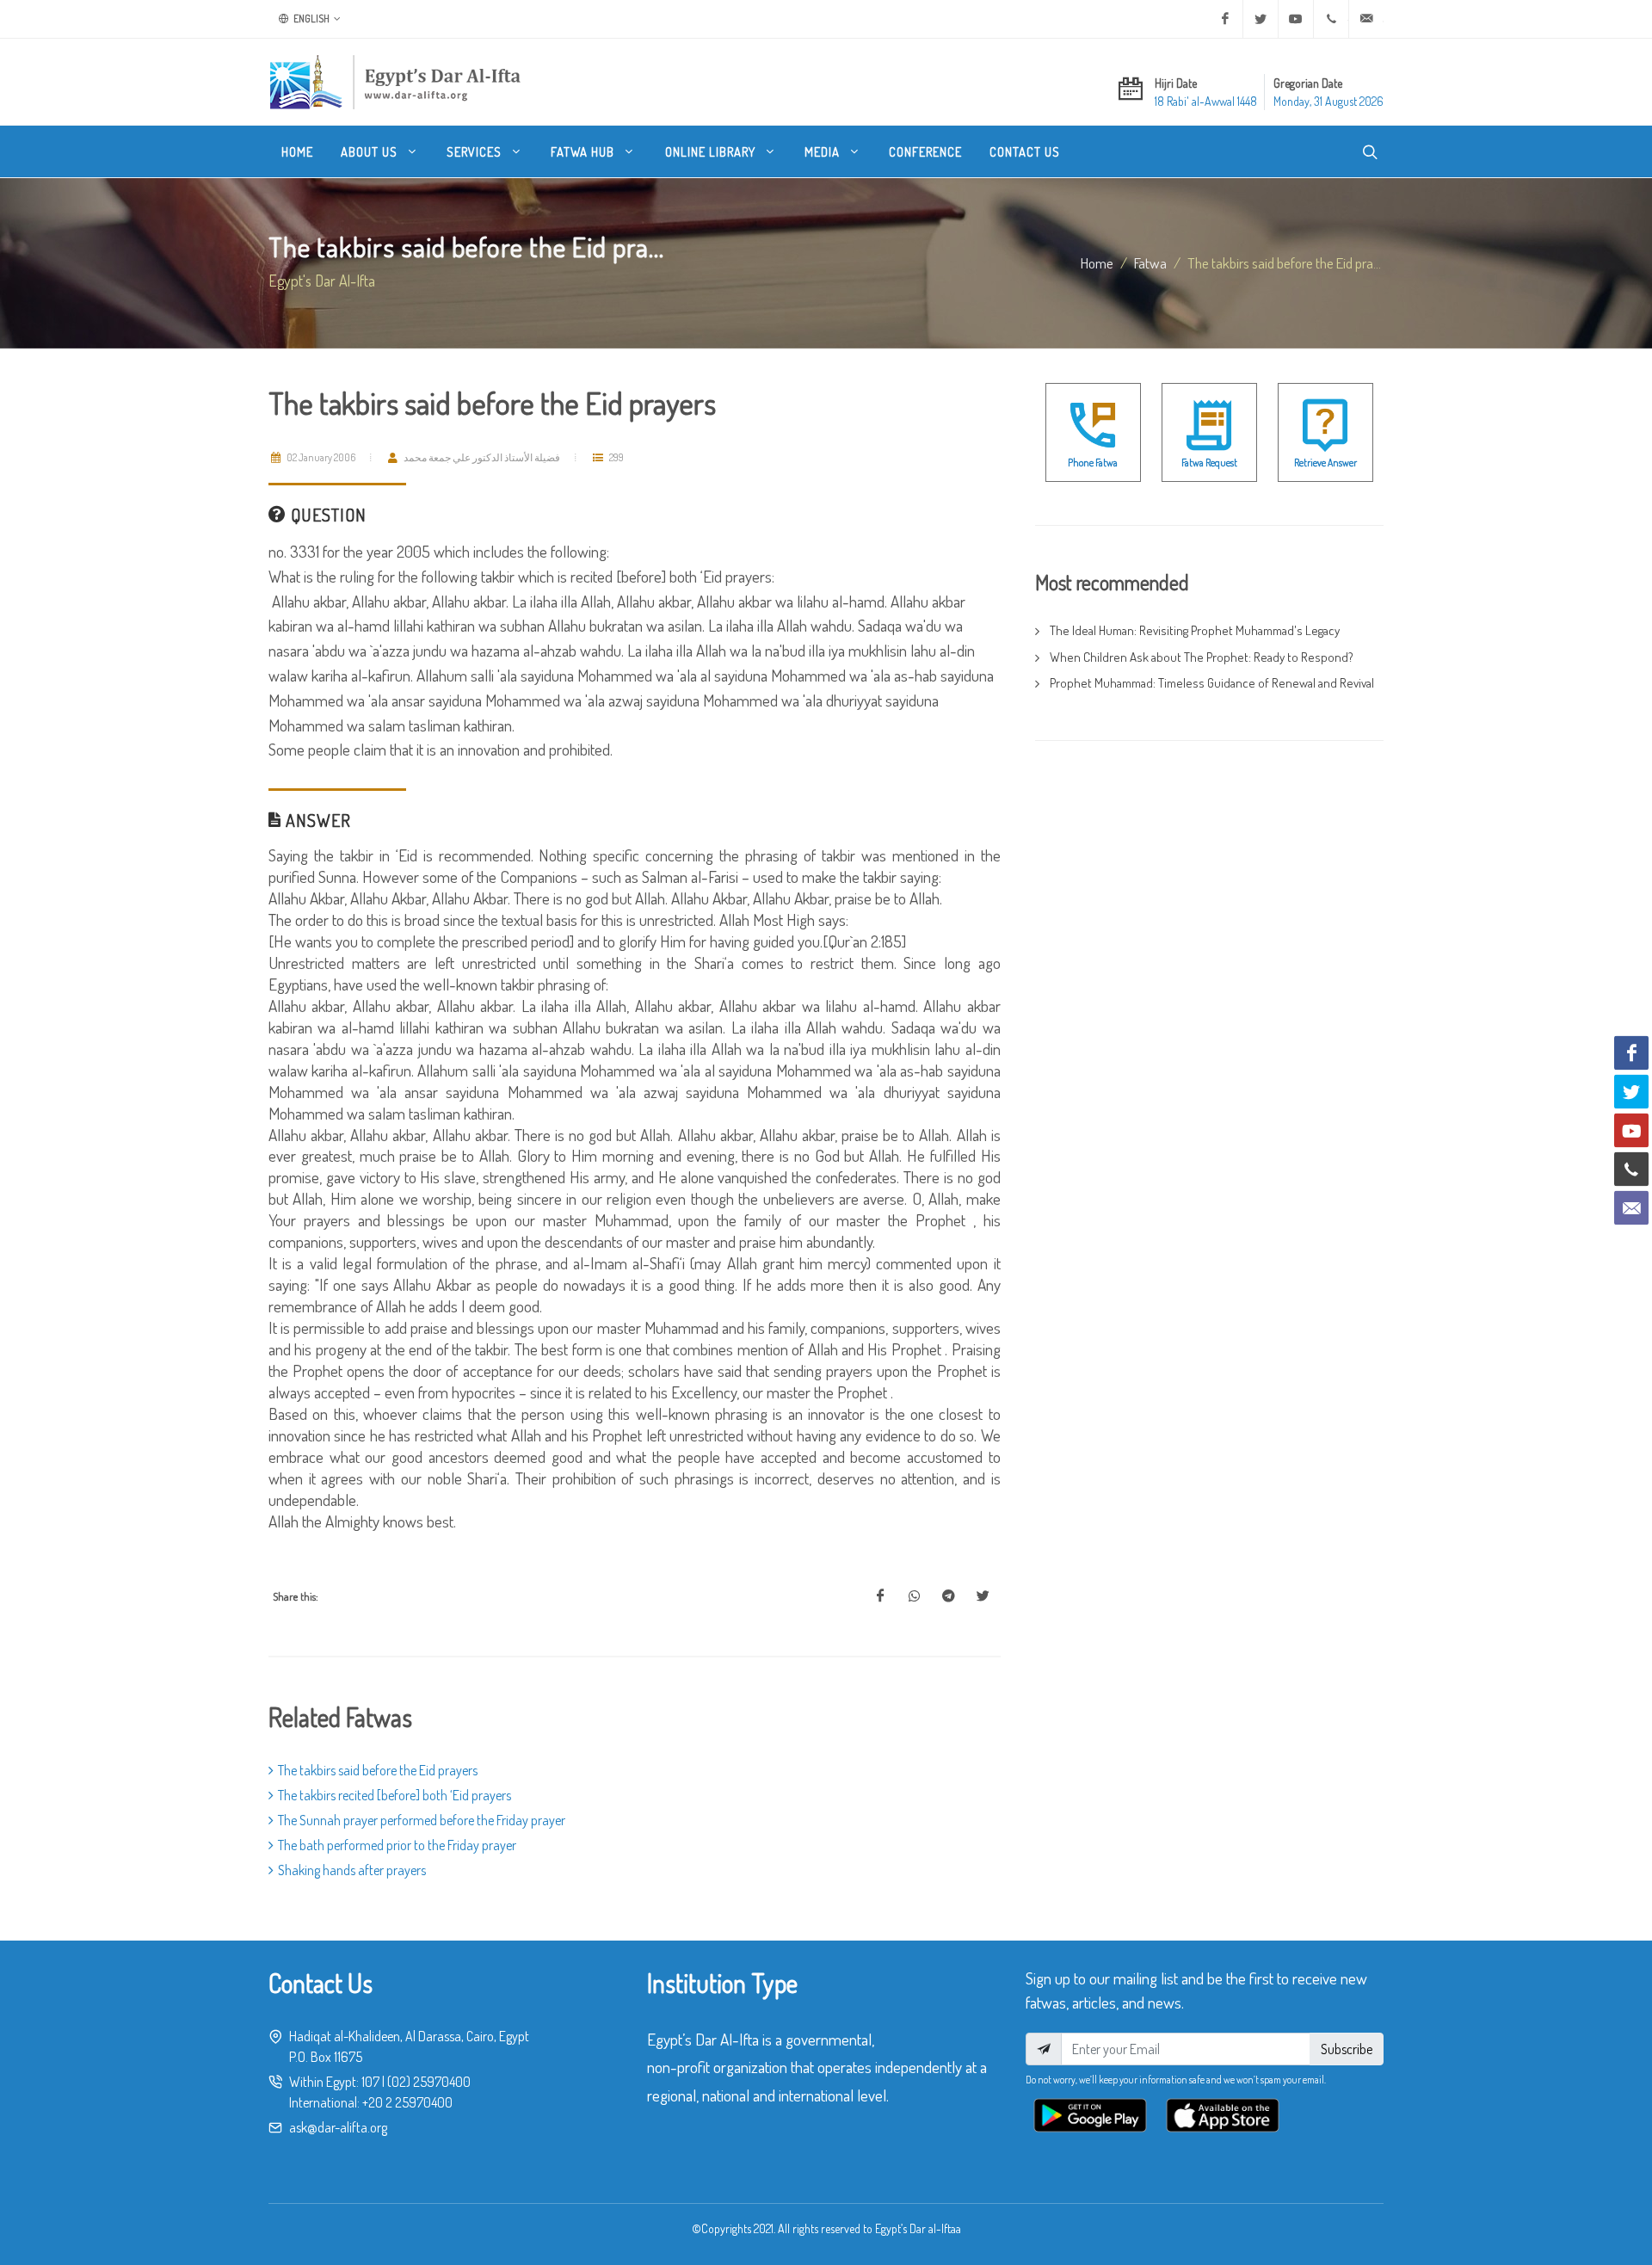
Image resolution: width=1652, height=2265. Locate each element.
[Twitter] (1261, 19)
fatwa (1150, 262)
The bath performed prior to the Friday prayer (397, 1845)
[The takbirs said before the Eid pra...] (880, 1596)
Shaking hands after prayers (352, 1870)
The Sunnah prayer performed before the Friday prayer (422, 1820)
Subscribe (1347, 2049)
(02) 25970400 (429, 2082)
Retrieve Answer (1325, 463)
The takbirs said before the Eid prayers (378, 1770)
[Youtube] (1296, 19)
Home (1097, 262)
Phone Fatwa (1093, 463)
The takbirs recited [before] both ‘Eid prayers (395, 1795)
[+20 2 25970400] (1331, 19)
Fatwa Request (1209, 463)
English (311, 19)
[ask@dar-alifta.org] (1366, 19)
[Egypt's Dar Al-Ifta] (395, 82)
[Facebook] (1225, 19)
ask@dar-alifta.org (338, 2127)
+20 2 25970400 (407, 2102)
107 (370, 2082)
